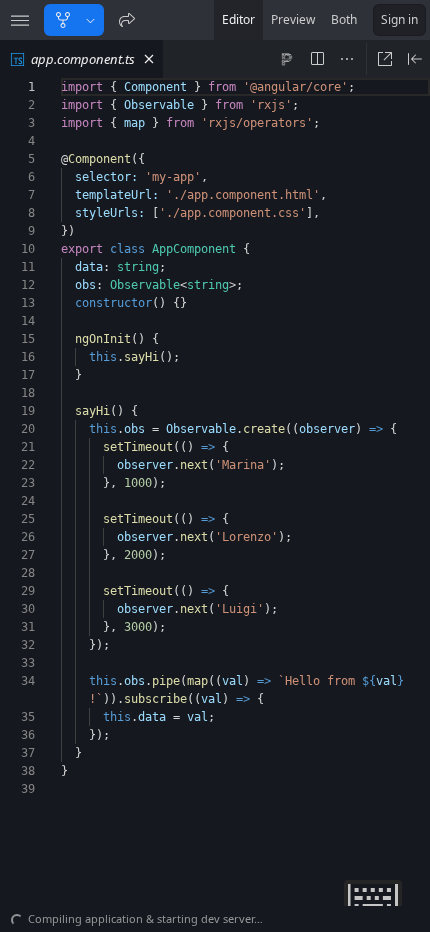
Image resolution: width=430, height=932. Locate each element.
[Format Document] (287, 59)
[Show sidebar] (20, 20)
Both (344, 19)
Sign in (399, 19)
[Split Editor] (317, 59)
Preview (293, 19)
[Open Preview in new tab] (385, 59)
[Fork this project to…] (90, 20)
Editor (238, 19)
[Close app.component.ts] (149, 59)
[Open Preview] (415, 59)
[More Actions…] (347, 59)
